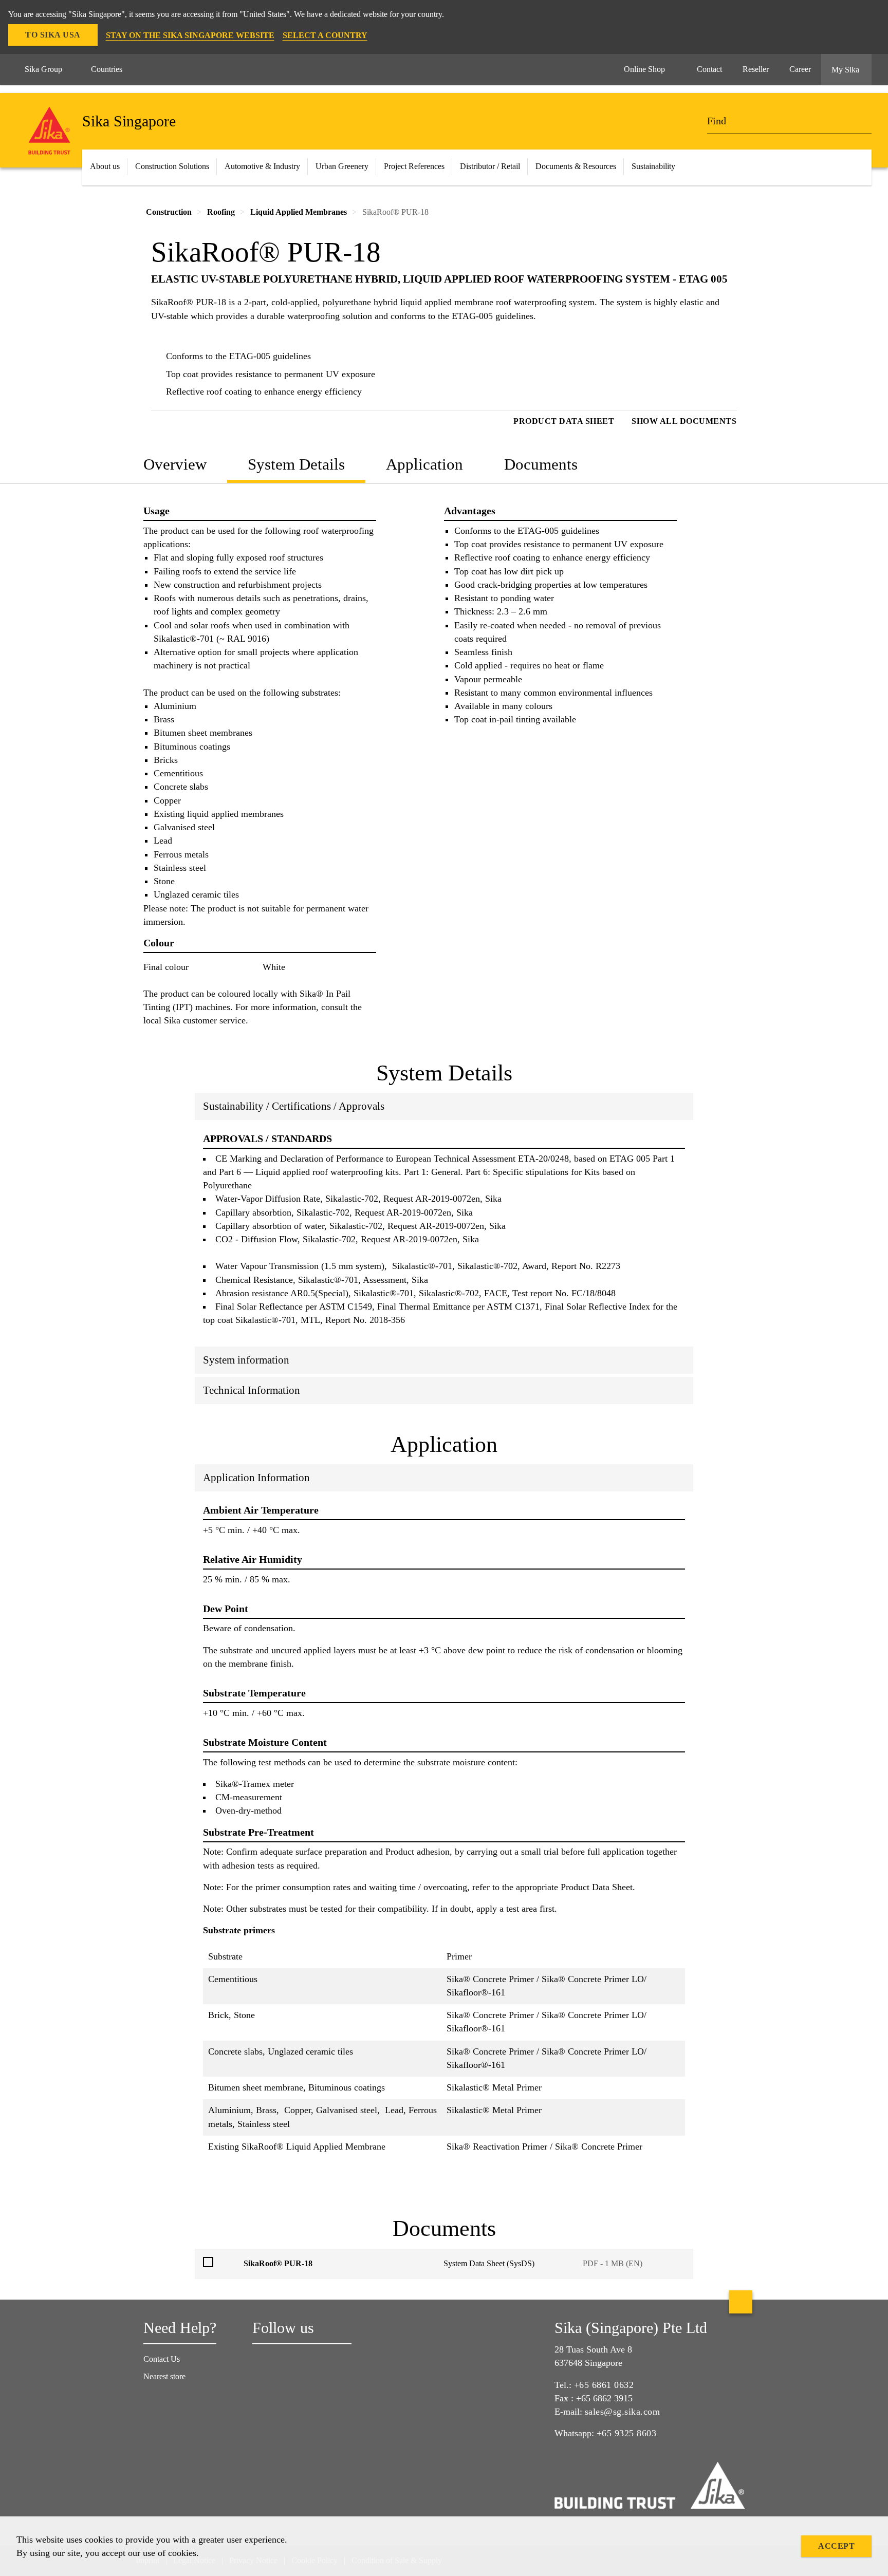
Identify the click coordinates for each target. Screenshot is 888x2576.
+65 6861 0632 (604, 2385)
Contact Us (162, 2359)
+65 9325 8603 (627, 2433)
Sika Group (43, 69)
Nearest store (164, 2376)
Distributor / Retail (490, 166)
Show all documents (684, 421)
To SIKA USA (53, 35)
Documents (541, 464)
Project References (414, 166)
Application (424, 464)
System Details (296, 464)
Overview (175, 464)
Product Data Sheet (564, 421)
